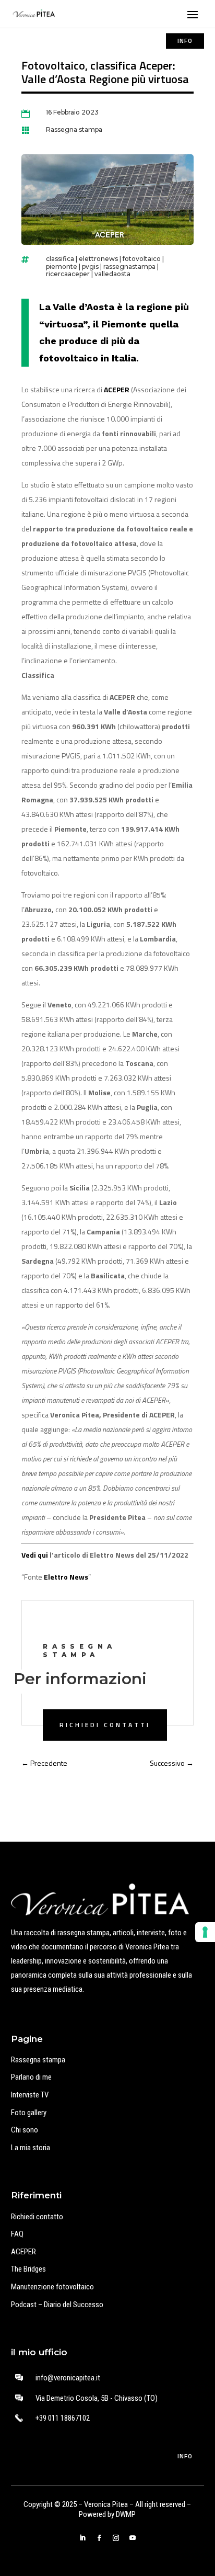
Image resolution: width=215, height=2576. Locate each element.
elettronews (98, 259)
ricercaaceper (68, 274)
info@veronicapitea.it (68, 2378)
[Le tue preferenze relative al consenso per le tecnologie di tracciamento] (205, 1932)
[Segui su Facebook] (99, 2538)
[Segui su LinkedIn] (82, 2538)
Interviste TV (30, 2095)
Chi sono (25, 2130)
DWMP (126, 2514)
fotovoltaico (142, 259)
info (185, 41)
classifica (60, 259)
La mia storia (31, 2148)
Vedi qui (35, 1555)
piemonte (62, 266)
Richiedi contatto (37, 2217)
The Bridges (28, 2269)
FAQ (17, 2234)
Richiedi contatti (105, 1725)
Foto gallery (29, 2113)
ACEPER (23, 2252)
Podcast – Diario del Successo (57, 2305)
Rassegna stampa (74, 129)
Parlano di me (31, 2077)
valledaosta (112, 274)
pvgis (90, 266)
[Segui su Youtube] (133, 2538)
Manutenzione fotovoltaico (52, 2287)
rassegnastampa (129, 266)
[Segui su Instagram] (116, 2538)
